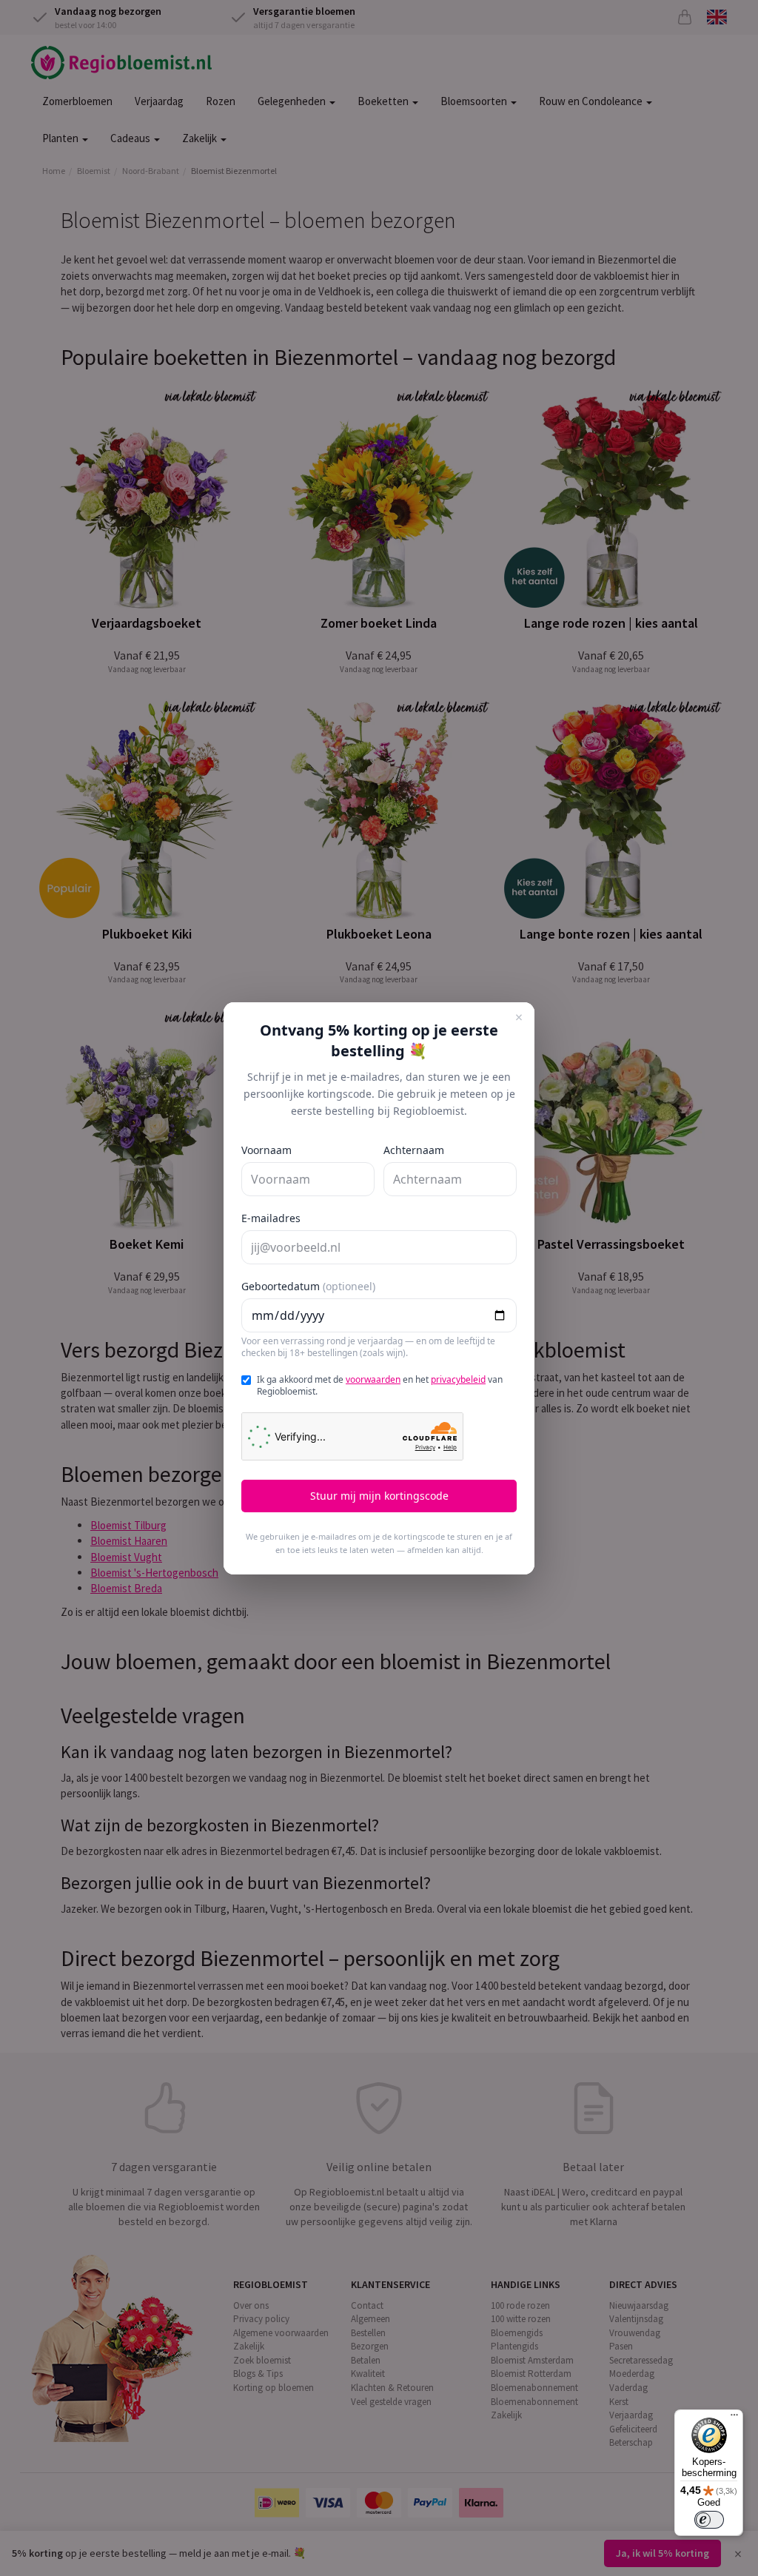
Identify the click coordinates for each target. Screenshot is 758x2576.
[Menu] (734, 2418)
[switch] (709, 2520)
